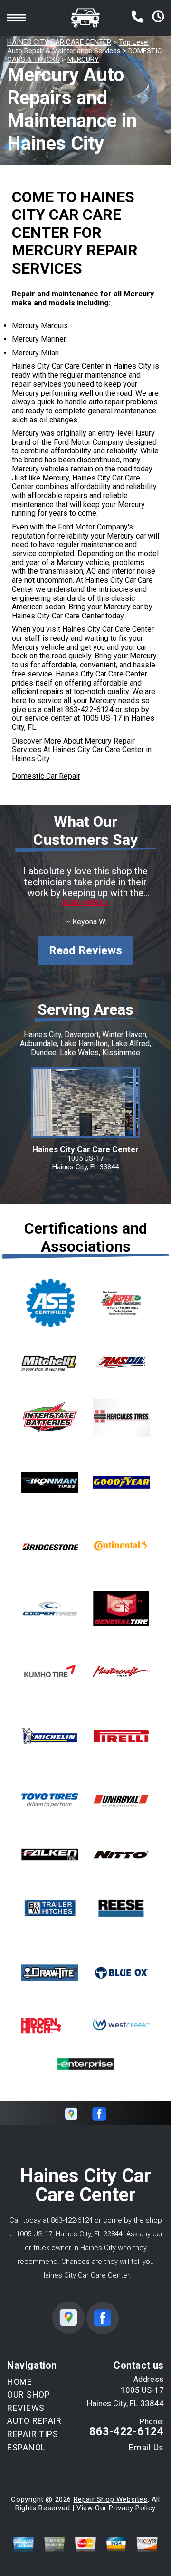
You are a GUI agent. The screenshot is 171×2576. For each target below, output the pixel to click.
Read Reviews (85, 950)
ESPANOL (26, 2447)
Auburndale (38, 1043)
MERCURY (83, 59)
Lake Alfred (130, 1043)
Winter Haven (124, 1034)
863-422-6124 (89, 710)
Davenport (82, 1034)
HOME (20, 2382)
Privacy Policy (132, 2508)
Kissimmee (121, 1053)
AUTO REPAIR (34, 2421)
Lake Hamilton (84, 1043)
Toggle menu (17, 18)
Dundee (44, 1053)
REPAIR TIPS (33, 2434)
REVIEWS (26, 2408)
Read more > (86, 903)
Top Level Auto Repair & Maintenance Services (78, 47)
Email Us (146, 2448)
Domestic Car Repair (46, 776)
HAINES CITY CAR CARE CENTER (59, 42)
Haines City (43, 1034)
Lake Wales (79, 1053)
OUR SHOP (29, 2395)
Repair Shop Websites (111, 2499)
